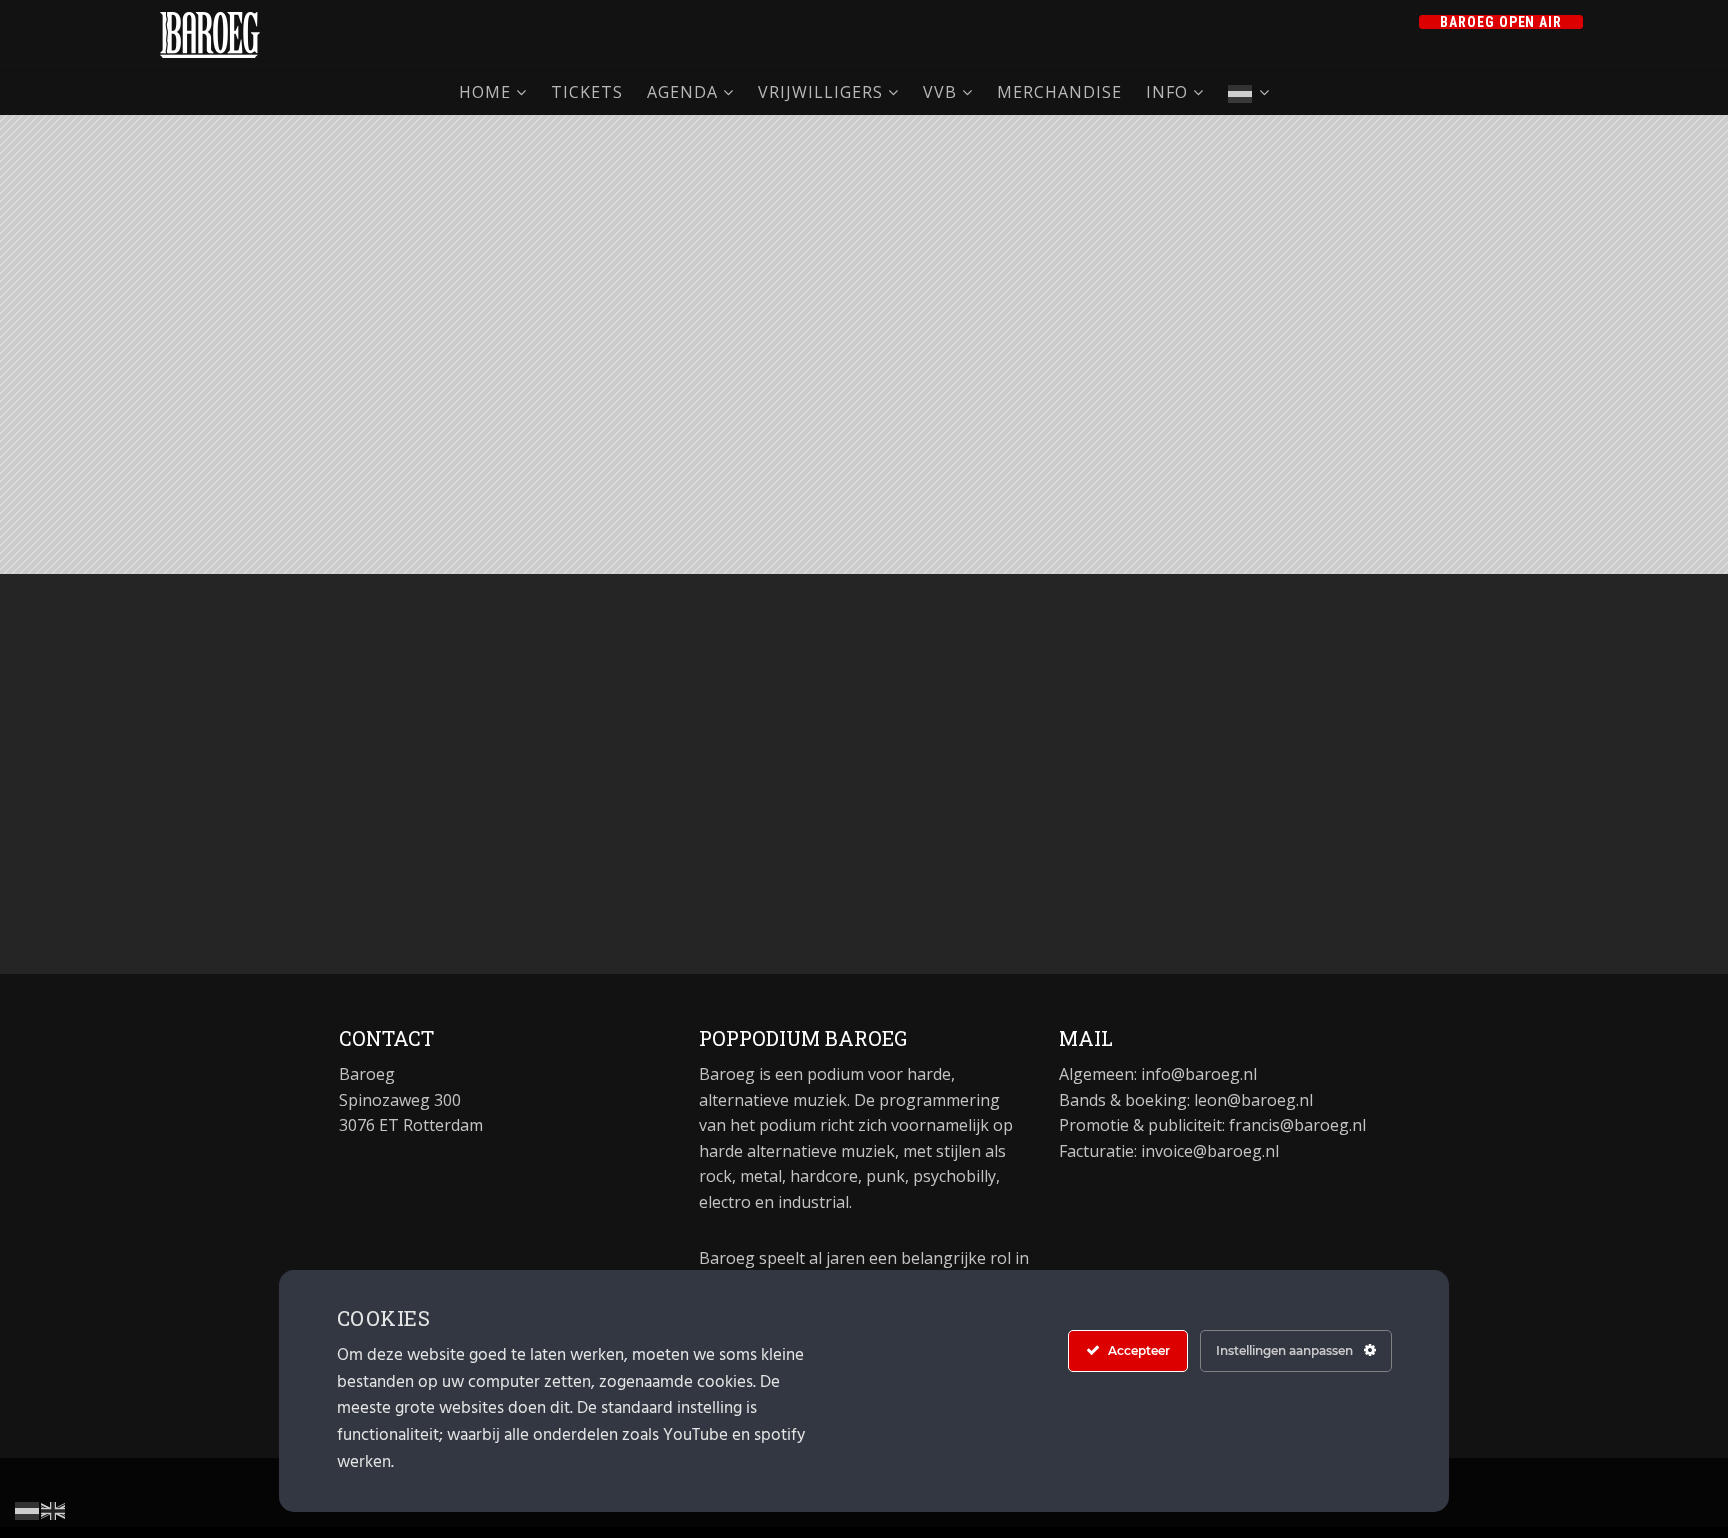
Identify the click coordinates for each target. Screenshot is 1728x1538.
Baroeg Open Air (1501, 22)
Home (485, 92)
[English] (54, 1509)
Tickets (587, 92)
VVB (940, 92)
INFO (1167, 92)
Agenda (682, 92)
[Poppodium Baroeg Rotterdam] (210, 35)
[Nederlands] (1249, 92)
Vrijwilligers (820, 92)
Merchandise (1059, 92)
